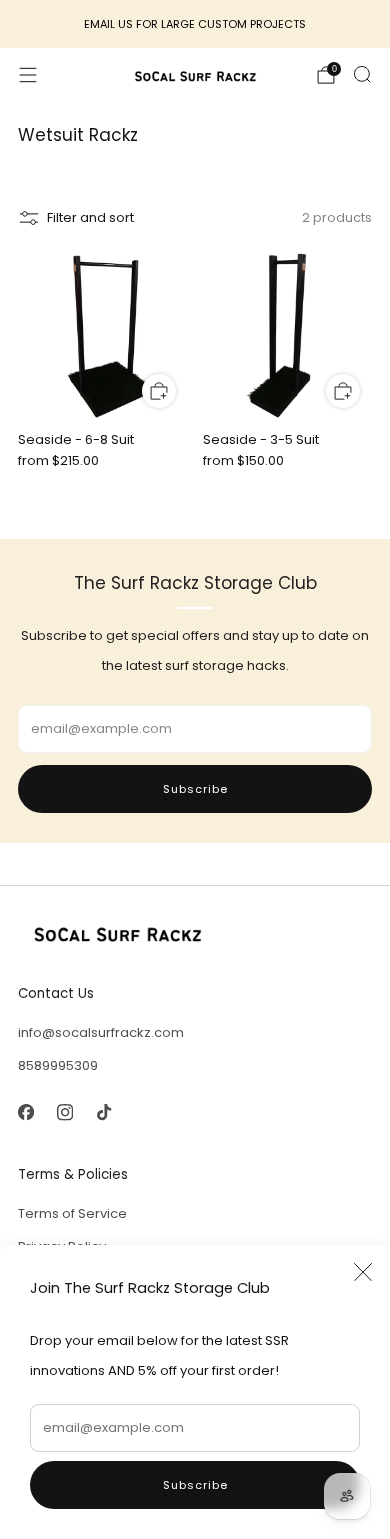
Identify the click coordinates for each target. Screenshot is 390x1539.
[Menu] (28, 75)
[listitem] (195, 24)
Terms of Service (72, 1213)
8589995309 (58, 1065)
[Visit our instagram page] (64, 1112)
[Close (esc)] (363, 1272)
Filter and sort (90, 217)
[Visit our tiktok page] (103, 1112)
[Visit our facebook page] (25, 1112)
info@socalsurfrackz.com (101, 1032)
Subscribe (195, 1485)
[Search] (362, 74)
